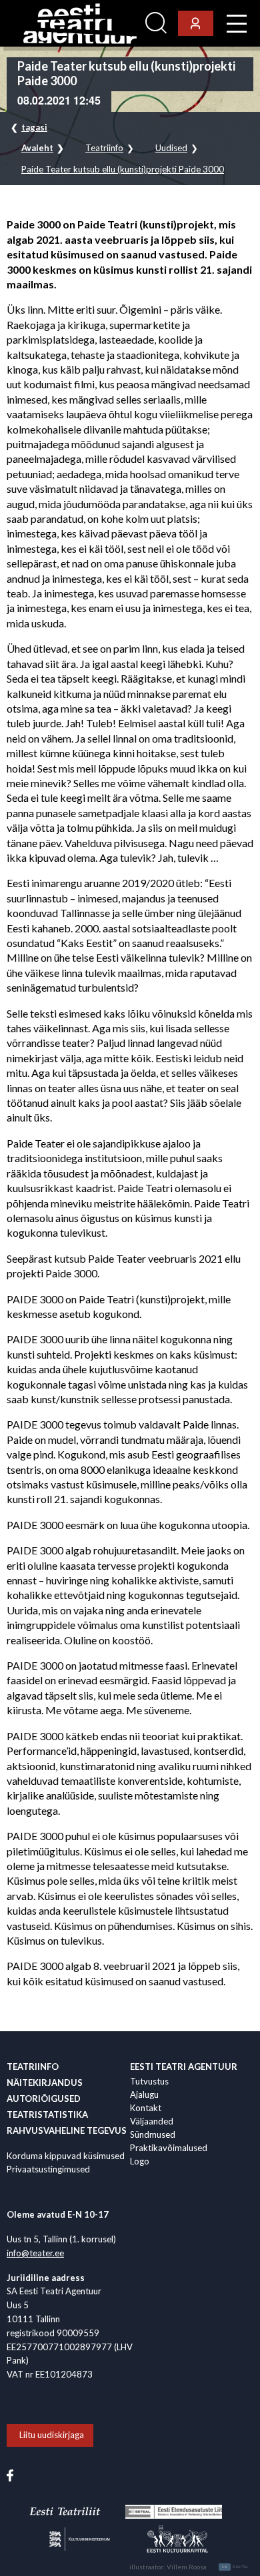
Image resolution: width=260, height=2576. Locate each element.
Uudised (171, 148)
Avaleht (37, 148)
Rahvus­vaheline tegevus (67, 2130)
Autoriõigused (44, 2098)
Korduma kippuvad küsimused (66, 2156)
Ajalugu (144, 2094)
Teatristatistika (47, 2114)
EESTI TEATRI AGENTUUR (184, 2067)
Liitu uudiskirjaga (52, 2435)
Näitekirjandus (45, 2083)
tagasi (34, 127)
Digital (236, 2567)
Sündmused (153, 2134)
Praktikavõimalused (169, 2148)
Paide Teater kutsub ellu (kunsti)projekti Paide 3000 (123, 169)
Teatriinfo (104, 148)
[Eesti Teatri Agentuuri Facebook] (10, 2475)
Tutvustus (149, 2081)
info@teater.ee (35, 2253)
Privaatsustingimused (48, 2169)
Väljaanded (152, 2121)
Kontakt (146, 2108)
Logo (140, 2161)
